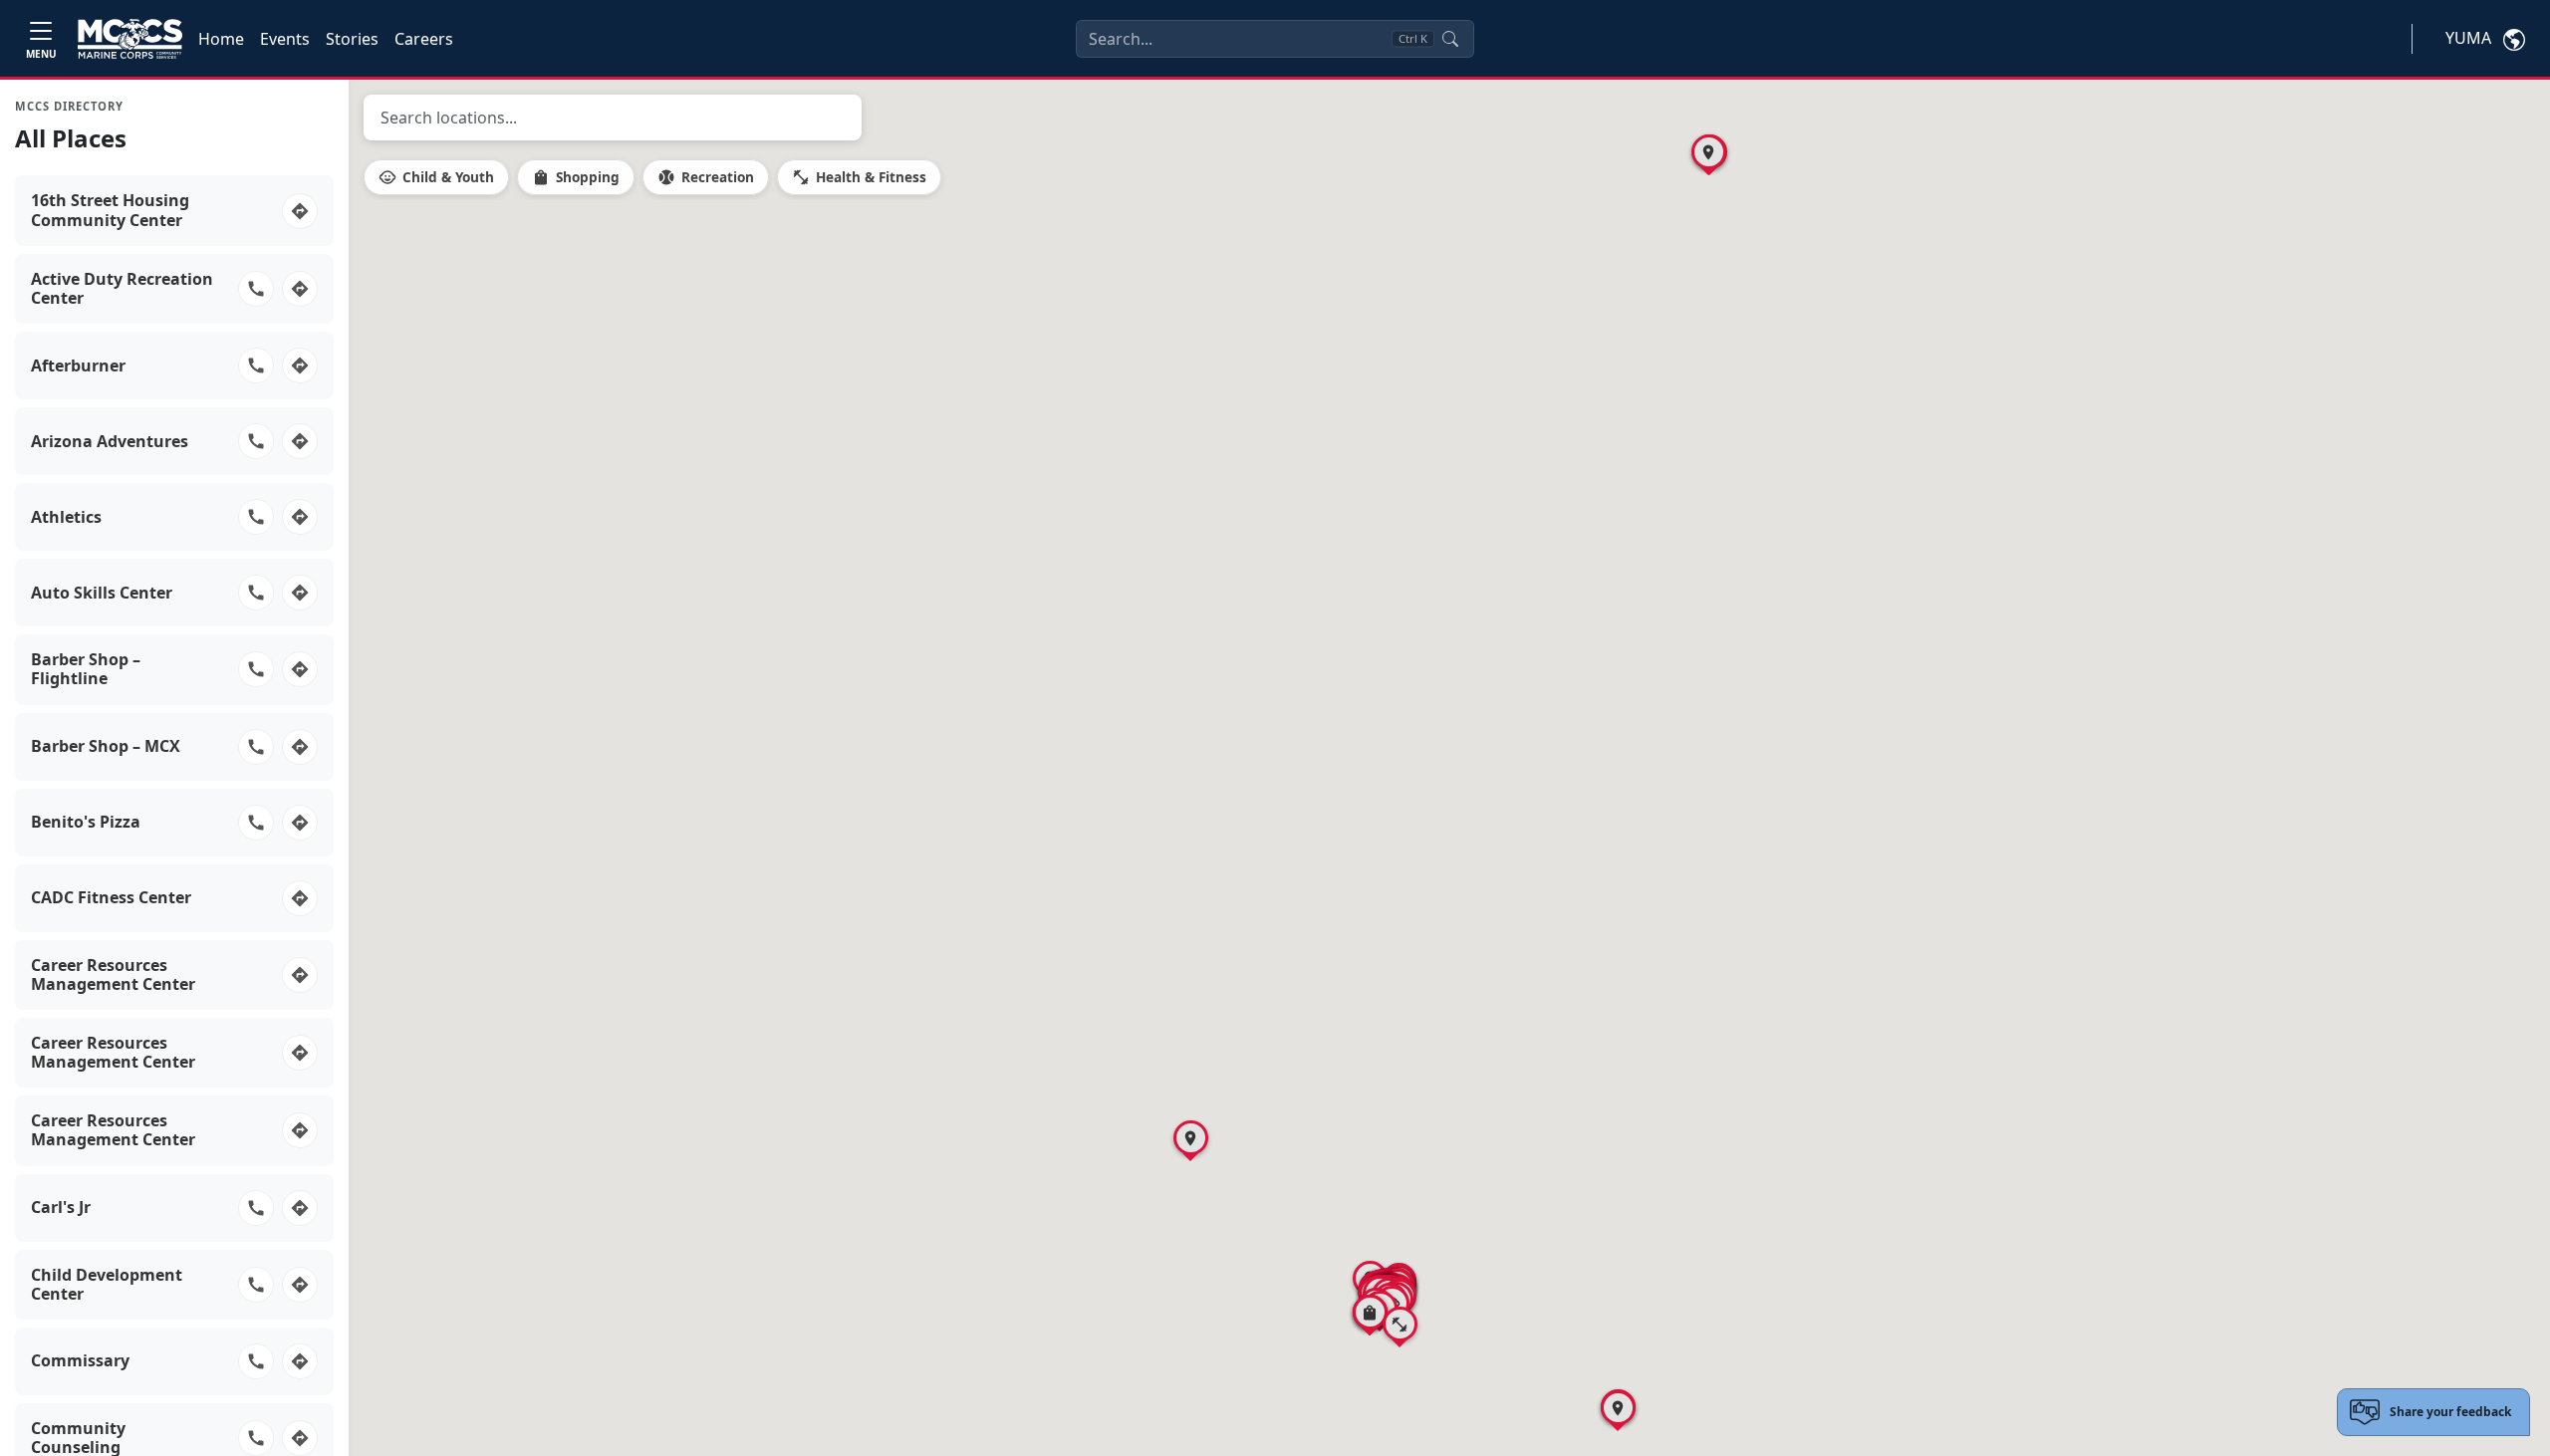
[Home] (130, 39)
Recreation (706, 177)
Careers (424, 39)
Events (285, 39)
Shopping (576, 177)
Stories (352, 39)
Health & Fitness (859, 177)
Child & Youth (436, 177)
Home (221, 39)
